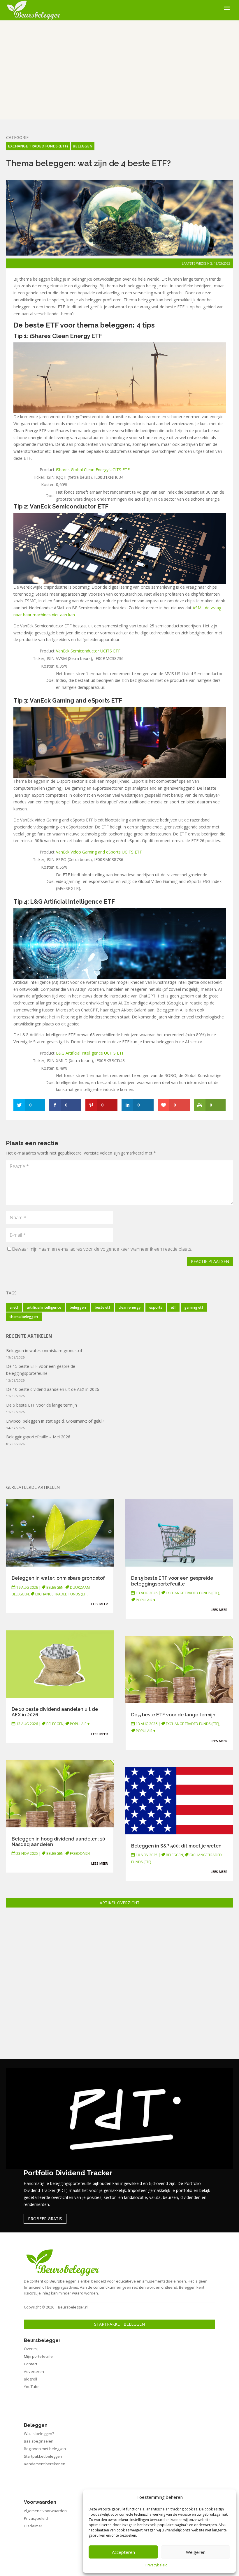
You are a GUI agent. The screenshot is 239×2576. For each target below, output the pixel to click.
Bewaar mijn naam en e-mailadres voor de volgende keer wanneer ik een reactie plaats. (102, 1249)
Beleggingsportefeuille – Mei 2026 (38, 1437)
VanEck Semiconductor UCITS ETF (88, 651)
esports (156, 1307)
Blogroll (30, 2379)
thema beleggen (24, 1317)
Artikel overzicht (120, 1903)
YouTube (32, 2387)
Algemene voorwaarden (45, 2511)
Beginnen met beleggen (45, 2449)
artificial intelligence (44, 1307)
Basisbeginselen (39, 2441)
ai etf (14, 1307)
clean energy (130, 1307)
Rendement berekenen (45, 2464)
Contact (31, 2364)
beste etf (102, 1307)
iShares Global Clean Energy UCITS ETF (93, 470)
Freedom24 (80, 1853)
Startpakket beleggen (119, 2324)
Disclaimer (33, 2526)
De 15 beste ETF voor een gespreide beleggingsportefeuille (172, 1581)
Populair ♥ (80, 1724)
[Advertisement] (120, 70)
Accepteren (123, 2552)
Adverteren (34, 2371)
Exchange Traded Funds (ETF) (38, 146)
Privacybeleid (157, 2565)
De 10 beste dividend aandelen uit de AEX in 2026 (53, 1389)
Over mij (31, 2349)
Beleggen (82, 146)
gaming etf (194, 1307)
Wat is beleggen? (39, 2434)
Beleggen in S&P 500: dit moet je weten (176, 1846)
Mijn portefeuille (38, 2356)
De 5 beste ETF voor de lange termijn (42, 1405)
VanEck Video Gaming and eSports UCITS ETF (99, 852)
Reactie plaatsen (210, 1261)
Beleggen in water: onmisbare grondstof (44, 1351)
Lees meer (100, 1604)
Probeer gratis (45, 2219)
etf (173, 1307)
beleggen (78, 1307)
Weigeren (196, 2552)
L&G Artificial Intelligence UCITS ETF (90, 1053)
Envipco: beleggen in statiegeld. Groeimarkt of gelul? (55, 1421)
